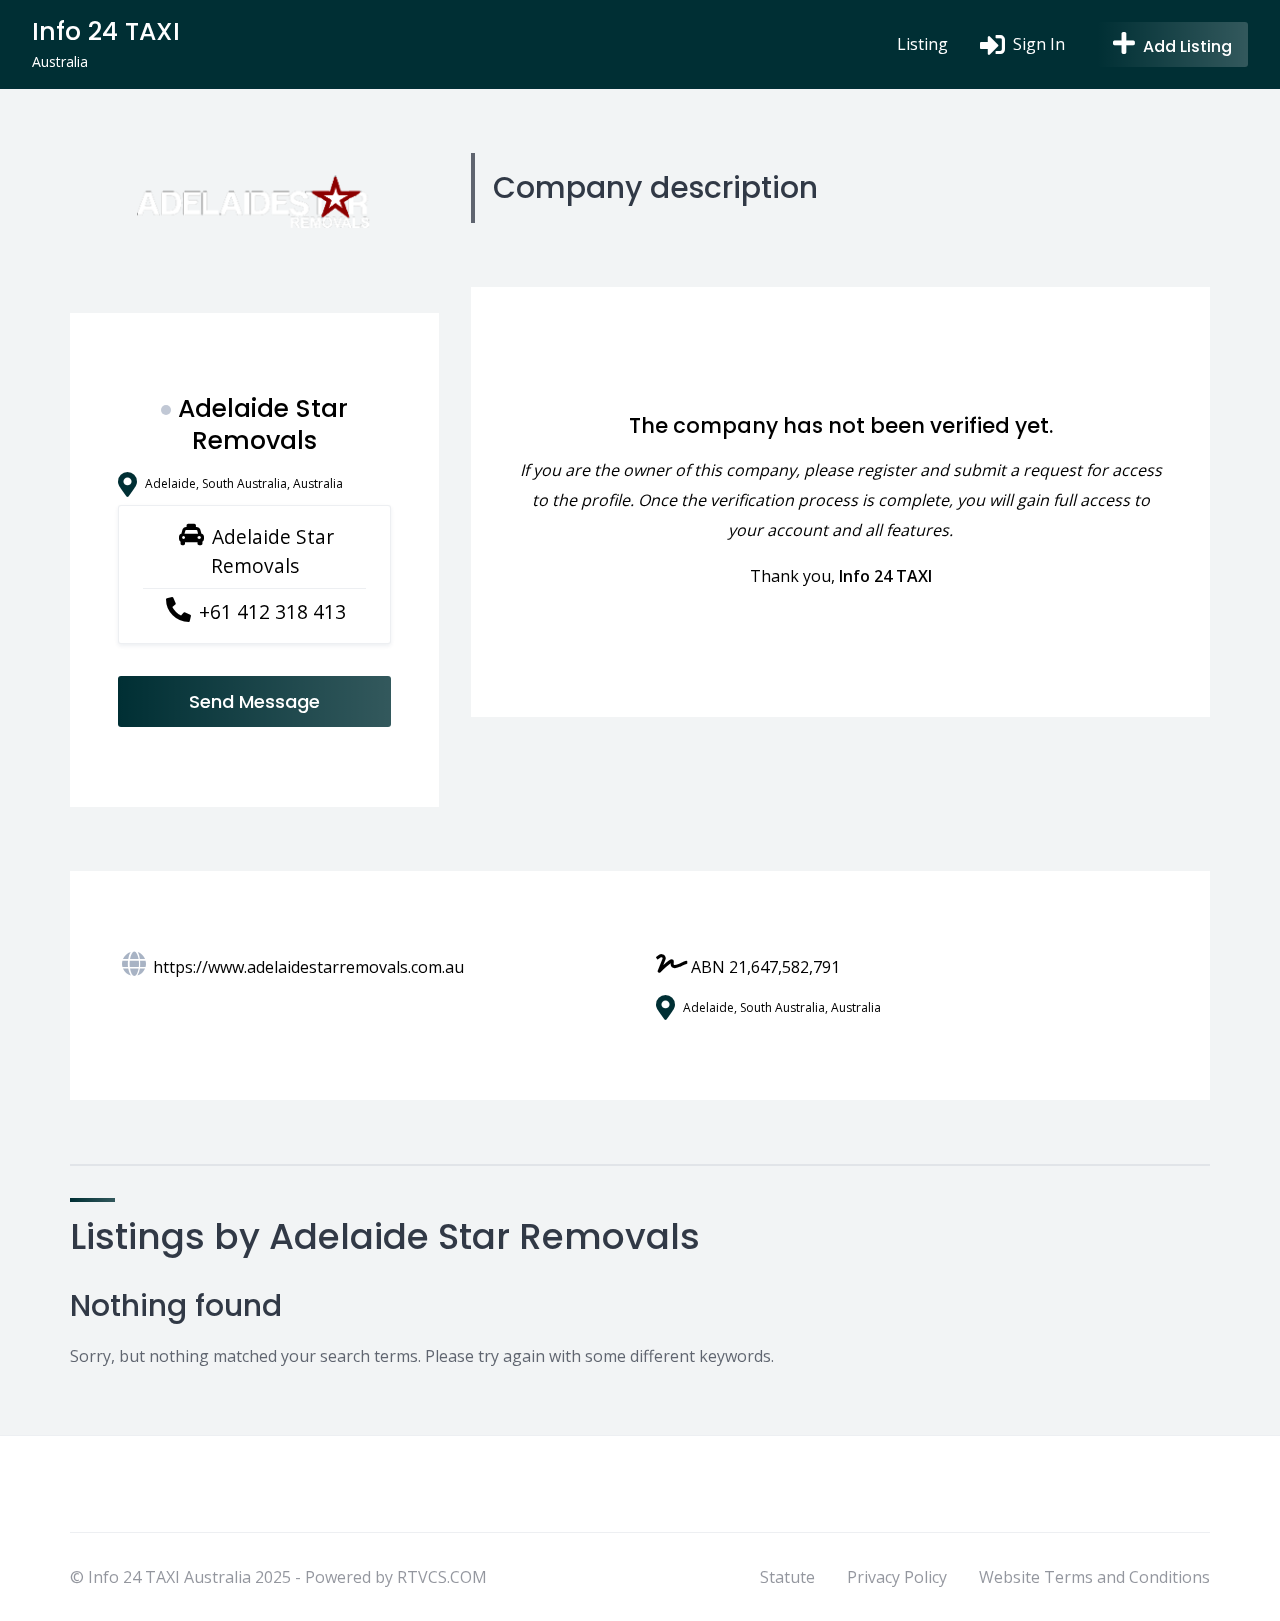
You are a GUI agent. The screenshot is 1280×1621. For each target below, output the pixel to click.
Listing (922, 44)
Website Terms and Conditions (1094, 1577)
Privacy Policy (897, 1577)
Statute (787, 1577)
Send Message (254, 701)
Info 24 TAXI (885, 576)
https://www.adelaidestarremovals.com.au (308, 967)
